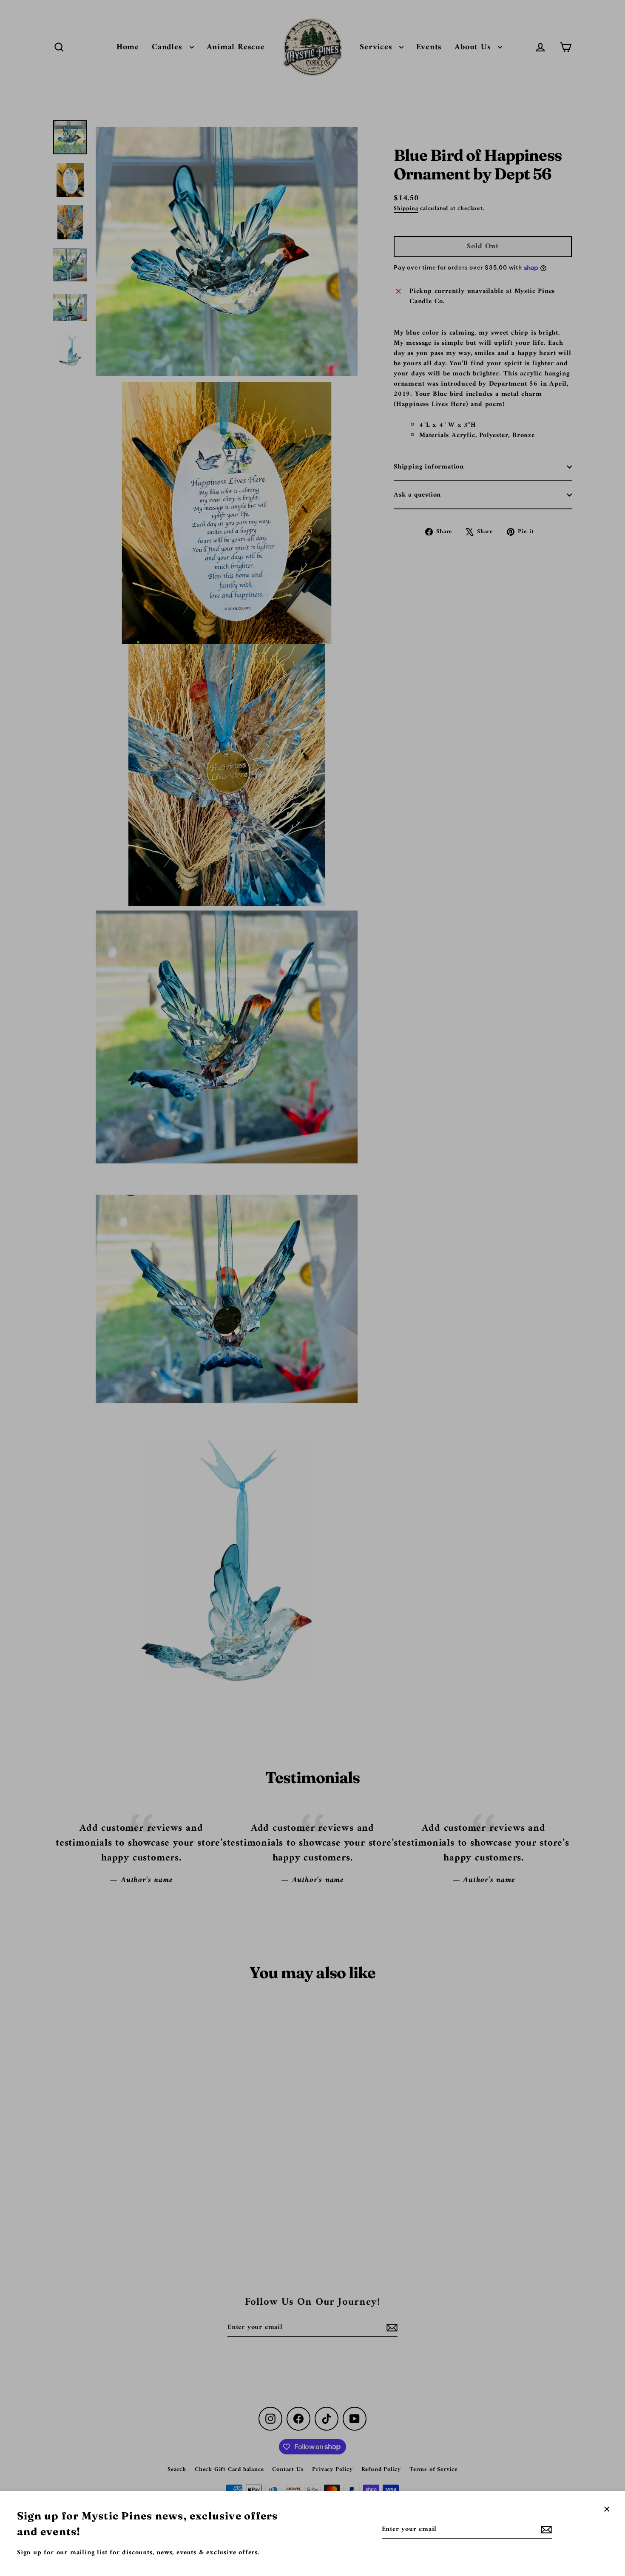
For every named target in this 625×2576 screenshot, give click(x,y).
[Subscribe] (545, 2530)
